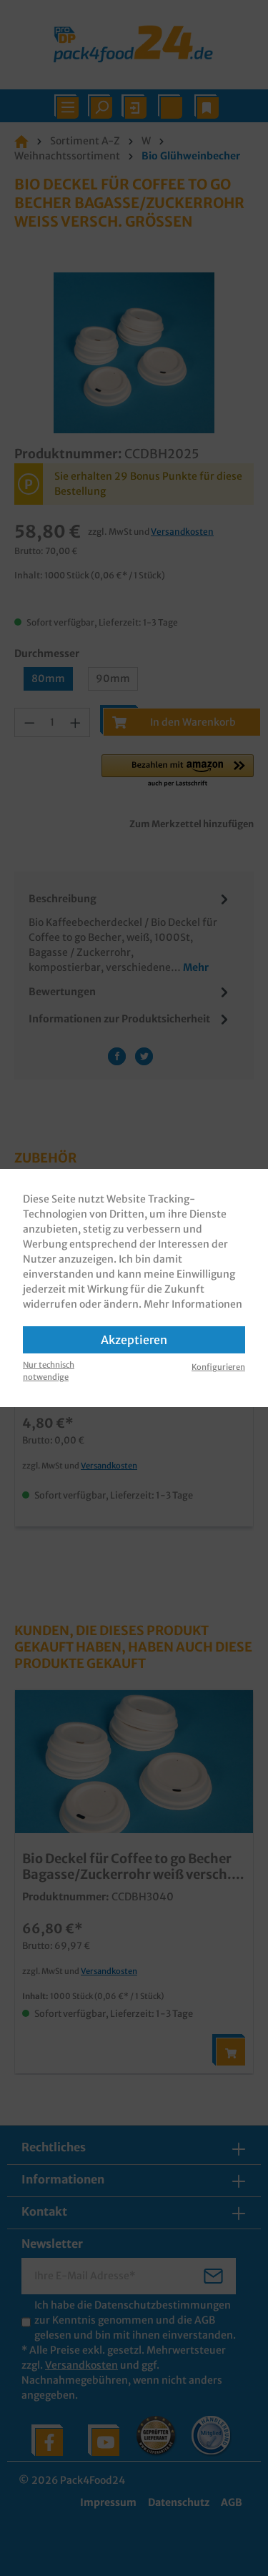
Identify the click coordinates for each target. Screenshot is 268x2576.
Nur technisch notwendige (49, 1371)
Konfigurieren (218, 1367)
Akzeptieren (134, 1340)
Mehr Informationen (193, 1304)
